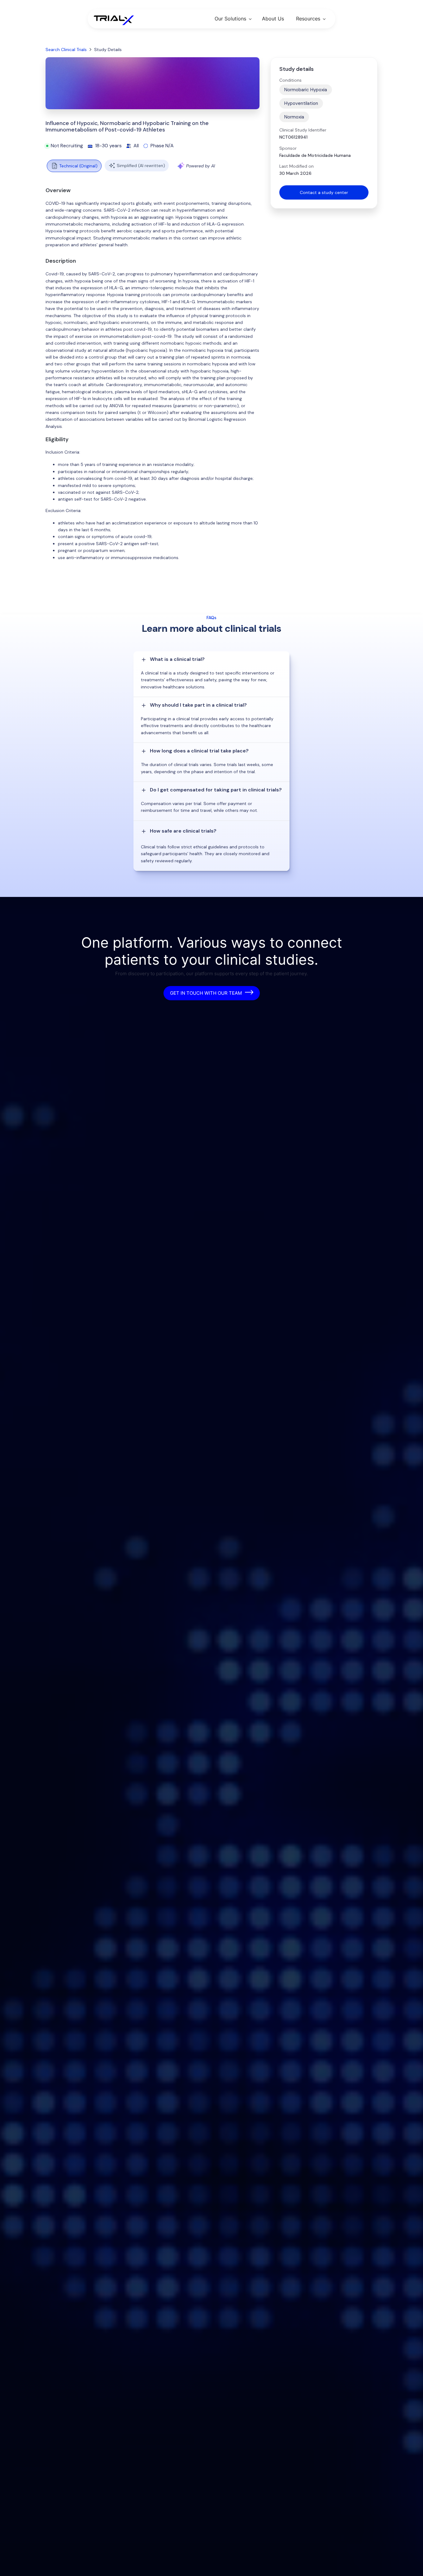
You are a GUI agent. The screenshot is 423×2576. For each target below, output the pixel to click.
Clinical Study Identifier (303, 130)
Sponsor (288, 148)
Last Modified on (297, 166)
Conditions (290, 80)
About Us (273, 19)
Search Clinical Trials (66, 50)
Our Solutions (230, 19)
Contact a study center (324, 192)
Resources (308, 19)
